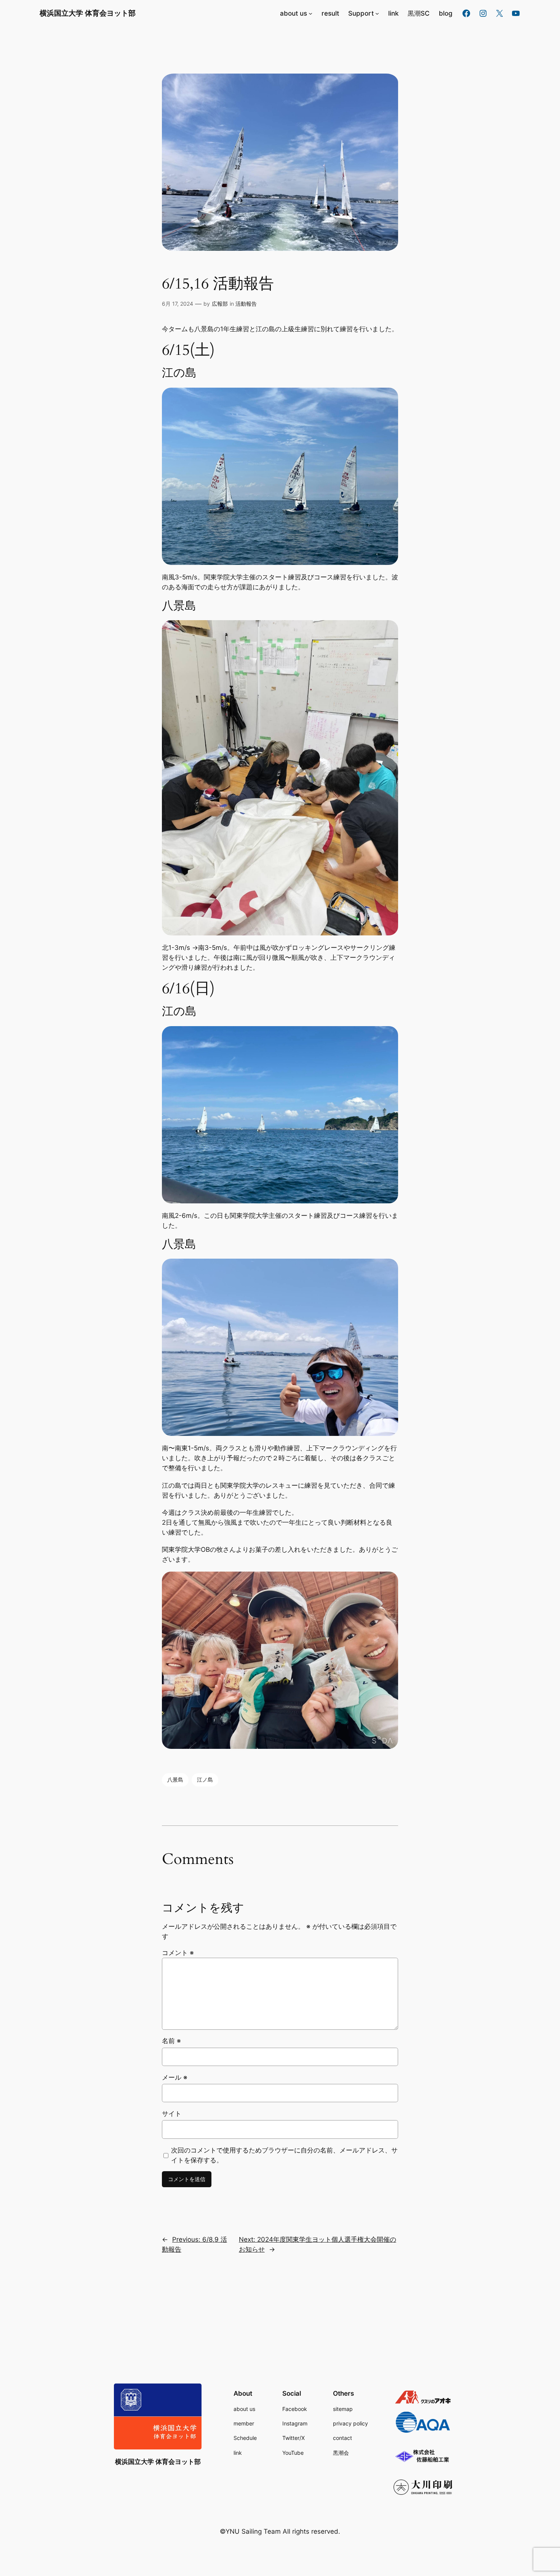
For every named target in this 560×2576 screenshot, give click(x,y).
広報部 (220, 304)
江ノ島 (205, 1780)
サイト (172, 2114)
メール (175, 2077)
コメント (178, 1953)
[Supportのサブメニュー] (377, 13)
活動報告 (246, 304)
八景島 (175, 1780)
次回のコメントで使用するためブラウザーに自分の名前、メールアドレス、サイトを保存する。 (284, 2155)
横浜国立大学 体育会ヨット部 (88, 13)
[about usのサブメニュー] (310, 13)
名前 (171, 2041)
